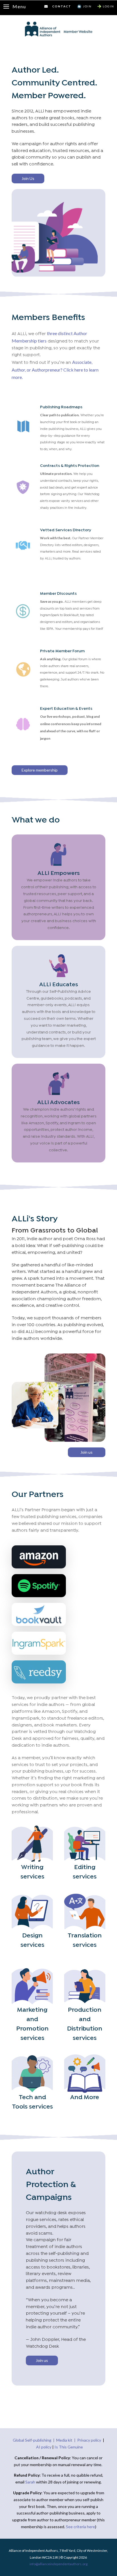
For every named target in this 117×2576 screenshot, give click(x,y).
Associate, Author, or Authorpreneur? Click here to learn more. (55, 370)
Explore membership (40, 770)
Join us (86, 1452)
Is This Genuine (69, 2447)
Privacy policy (89, 2440)
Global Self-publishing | (35, 2440)
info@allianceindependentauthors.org (58, 2564)
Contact (62, 6)
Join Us (28, 178)
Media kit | (67, 2440)
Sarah (31, 2482)
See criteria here (81, 2527)
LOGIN (108, 6)
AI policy (44, 2447)
